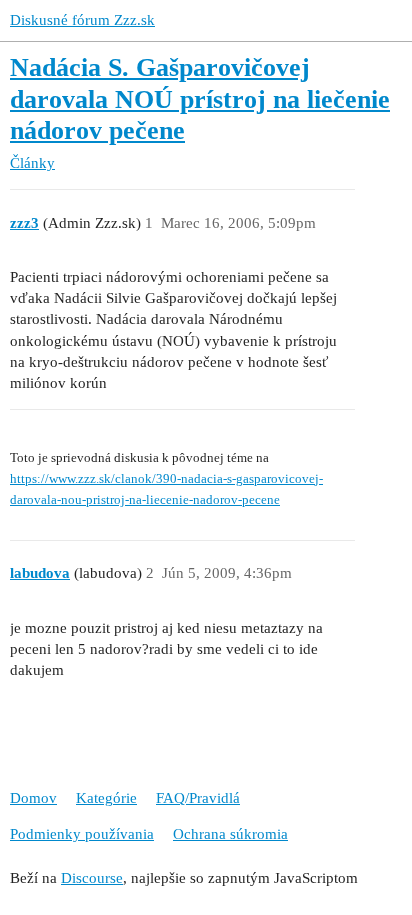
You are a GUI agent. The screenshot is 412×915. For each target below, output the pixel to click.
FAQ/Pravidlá (198, 798)
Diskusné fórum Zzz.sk (82, 20)
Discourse (92, 878)
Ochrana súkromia (230, 834)
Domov (33, 798)
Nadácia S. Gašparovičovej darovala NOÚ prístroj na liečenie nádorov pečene (200, 99)
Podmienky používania (82, 834)
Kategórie (106, 798)
